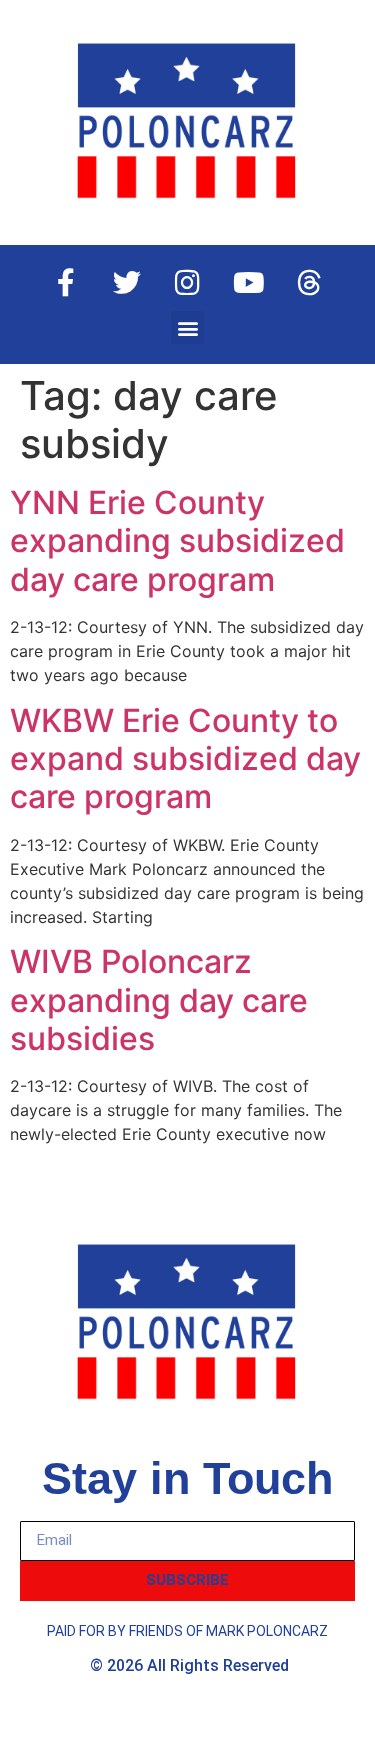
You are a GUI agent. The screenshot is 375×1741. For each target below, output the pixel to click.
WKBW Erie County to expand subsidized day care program (185, 759)
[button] (187, 327)
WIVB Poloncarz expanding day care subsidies (159, 1000)
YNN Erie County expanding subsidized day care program (177, 541)
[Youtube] (249, 283)
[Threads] (310, 283)
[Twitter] (127, 283)
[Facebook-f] (66, 283)
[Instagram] (188, 283)
